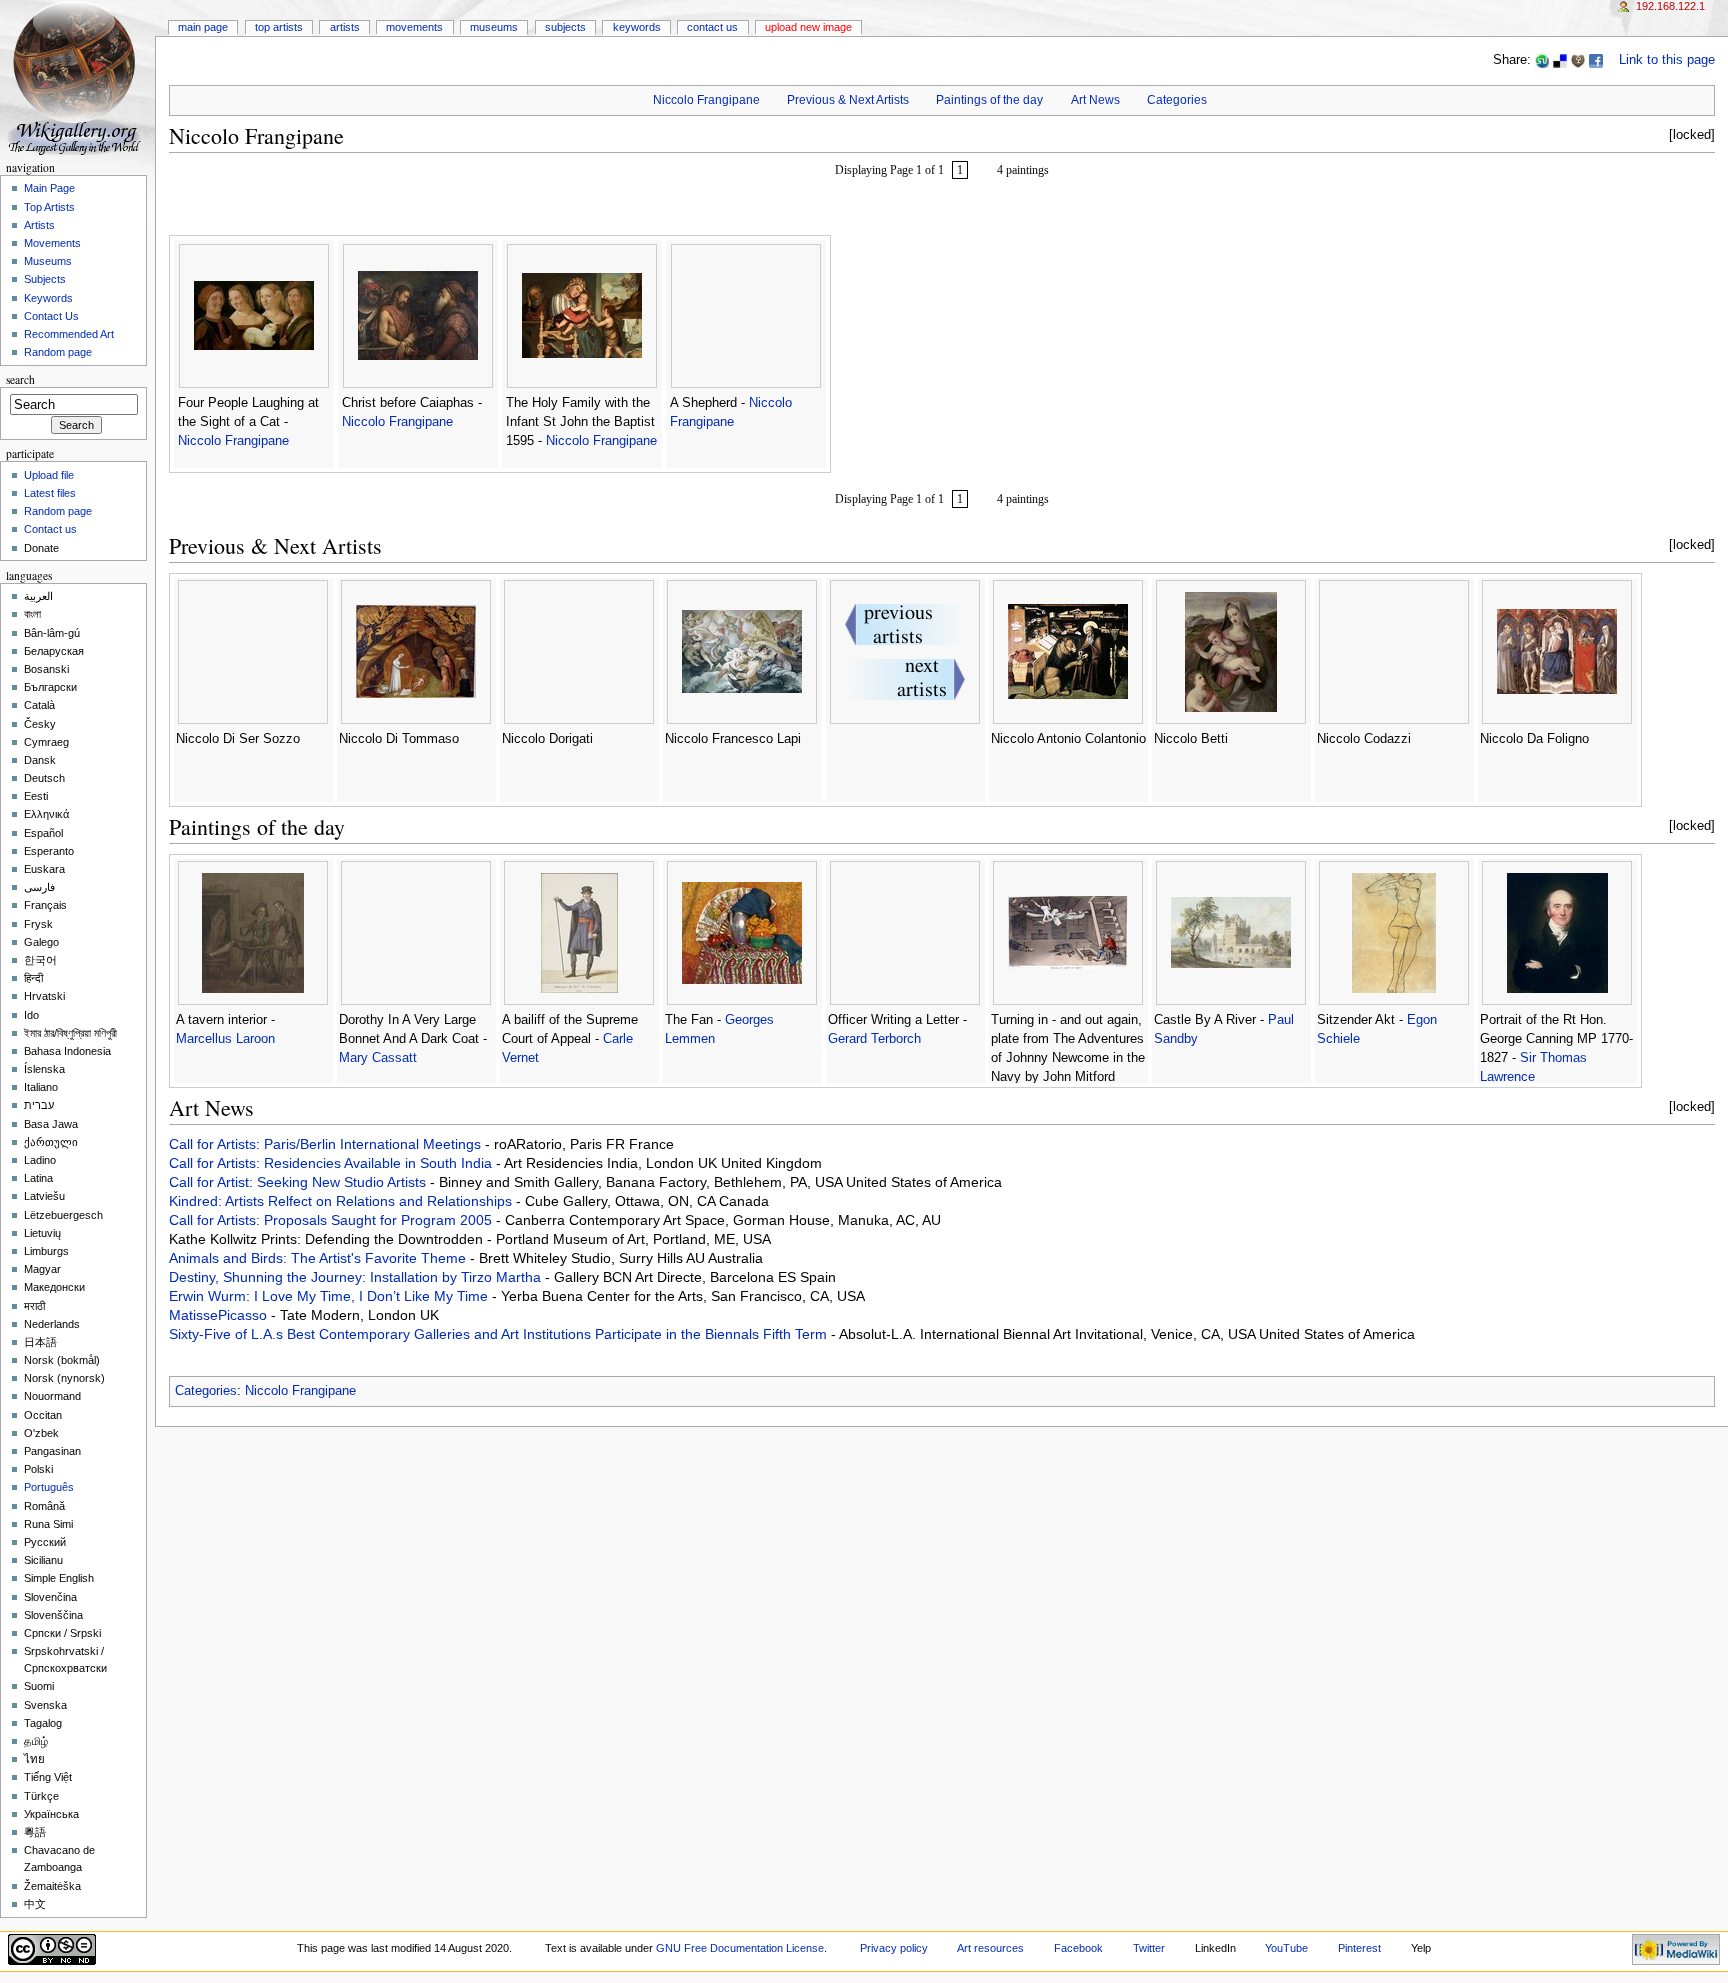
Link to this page (1667, 60)
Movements (414, 27)
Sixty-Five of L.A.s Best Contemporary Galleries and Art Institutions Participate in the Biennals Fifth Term (500, 1334)
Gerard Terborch (874, 1039)
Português (49, 1487)
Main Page (203, 27)
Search (20, 379)
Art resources (990, 1948)
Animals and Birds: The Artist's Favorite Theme (319, 1258)
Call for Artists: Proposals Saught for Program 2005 (332, 1220)
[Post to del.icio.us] (1560, 60)
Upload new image (808, 27)
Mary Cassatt (378, 1058)
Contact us (50, 529)
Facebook (1078, 1948)
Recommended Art (69, 334)
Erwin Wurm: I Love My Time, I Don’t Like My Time (330, 1296)
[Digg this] (1578, 60)
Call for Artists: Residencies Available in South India (332, 1163)
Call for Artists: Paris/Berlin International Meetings (327, 1144)
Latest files (50, 493)
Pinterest (1359, 1948)
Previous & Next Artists (848, 100)
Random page (58, 352)
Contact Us (712, 27)
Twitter (1149, 1948)
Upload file (49, 475)
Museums (494, 27)
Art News (1095, 100)
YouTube (1286, 1948)
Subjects (565, 27)
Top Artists (279, 27)
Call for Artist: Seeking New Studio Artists (299, 1182)
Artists (345, 27)
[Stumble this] (1542, 60)
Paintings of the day (989, 100)
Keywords (637, 27)
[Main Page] (77, 77)
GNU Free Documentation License (740, 1948)
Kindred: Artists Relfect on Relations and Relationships (342, 1201)
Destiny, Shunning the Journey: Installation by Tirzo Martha (357, 1277)
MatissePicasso (220, 1315)
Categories (1177, 100)
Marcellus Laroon (225, 1039)
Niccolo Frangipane (706, 100)
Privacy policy (894, 1948)
